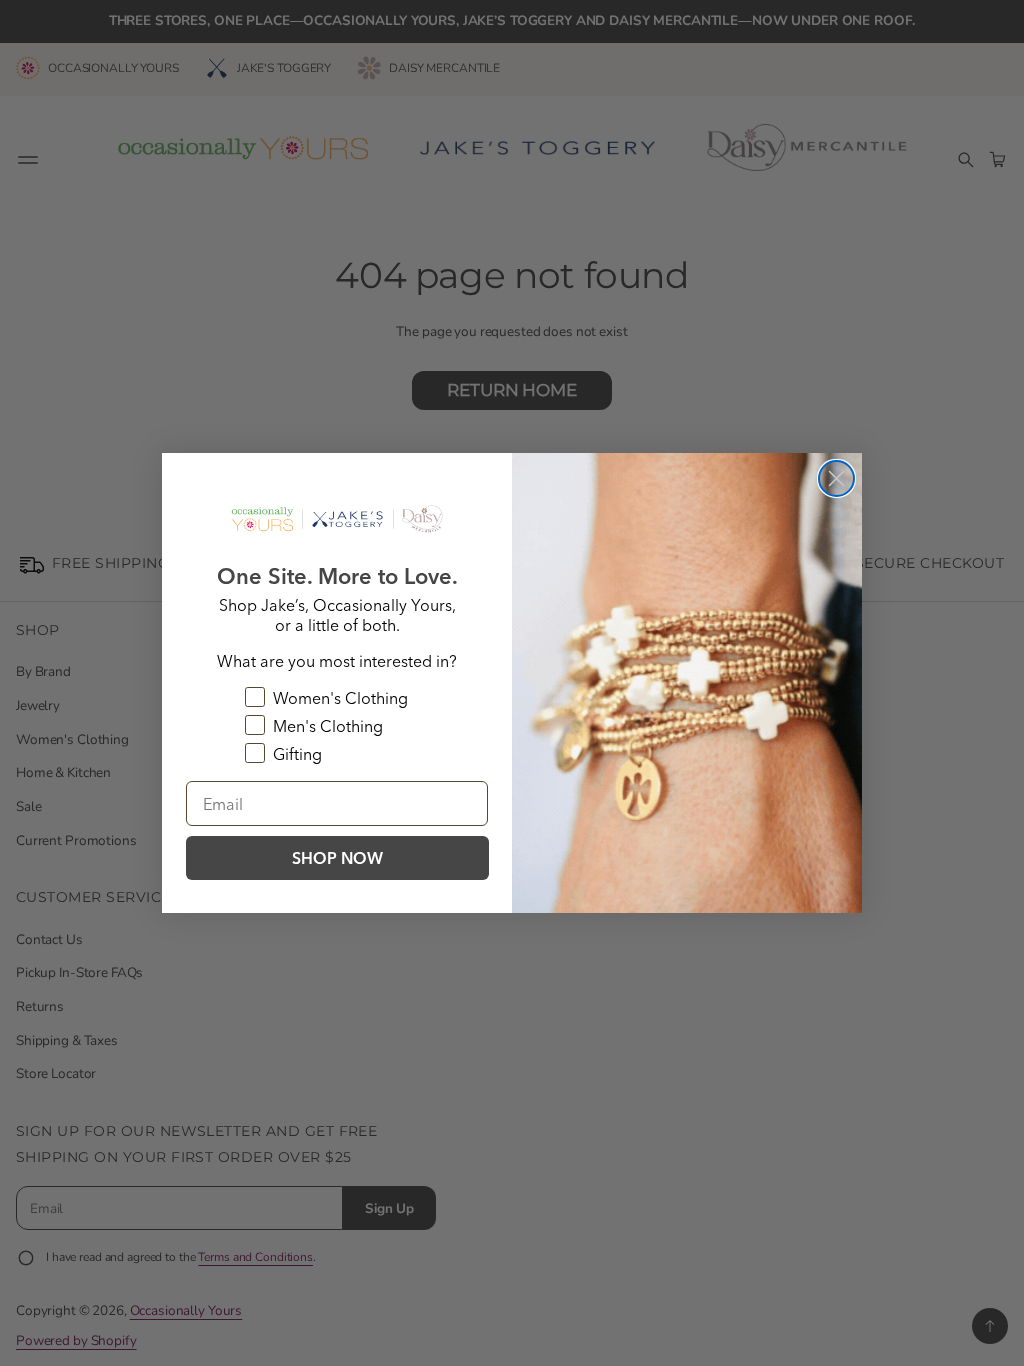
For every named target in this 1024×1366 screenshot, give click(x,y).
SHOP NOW (337, 858)
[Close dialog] (836, 478)
